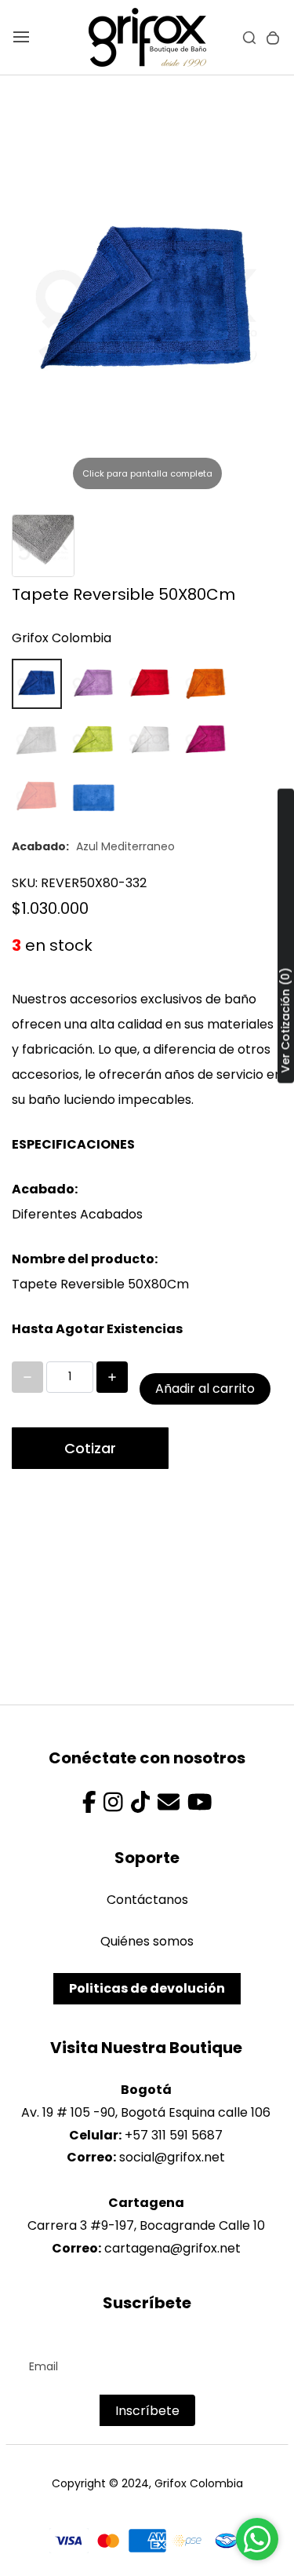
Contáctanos (147, 1900)
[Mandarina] (206, 684)
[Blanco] (150, 740)
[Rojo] (150, 684)
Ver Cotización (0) (285, 1021)
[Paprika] (37, 797)
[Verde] (93, 740)
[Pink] (93, 684)
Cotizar (90, 1448)
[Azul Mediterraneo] (37, 684)
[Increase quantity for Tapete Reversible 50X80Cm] (112, 1377)
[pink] (206, 740)
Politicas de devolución (147, 1988)
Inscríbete (147, 2411)
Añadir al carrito (205, 1388)
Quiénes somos (147, 1941)
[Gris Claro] (37, 740)
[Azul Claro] (93, 797)
